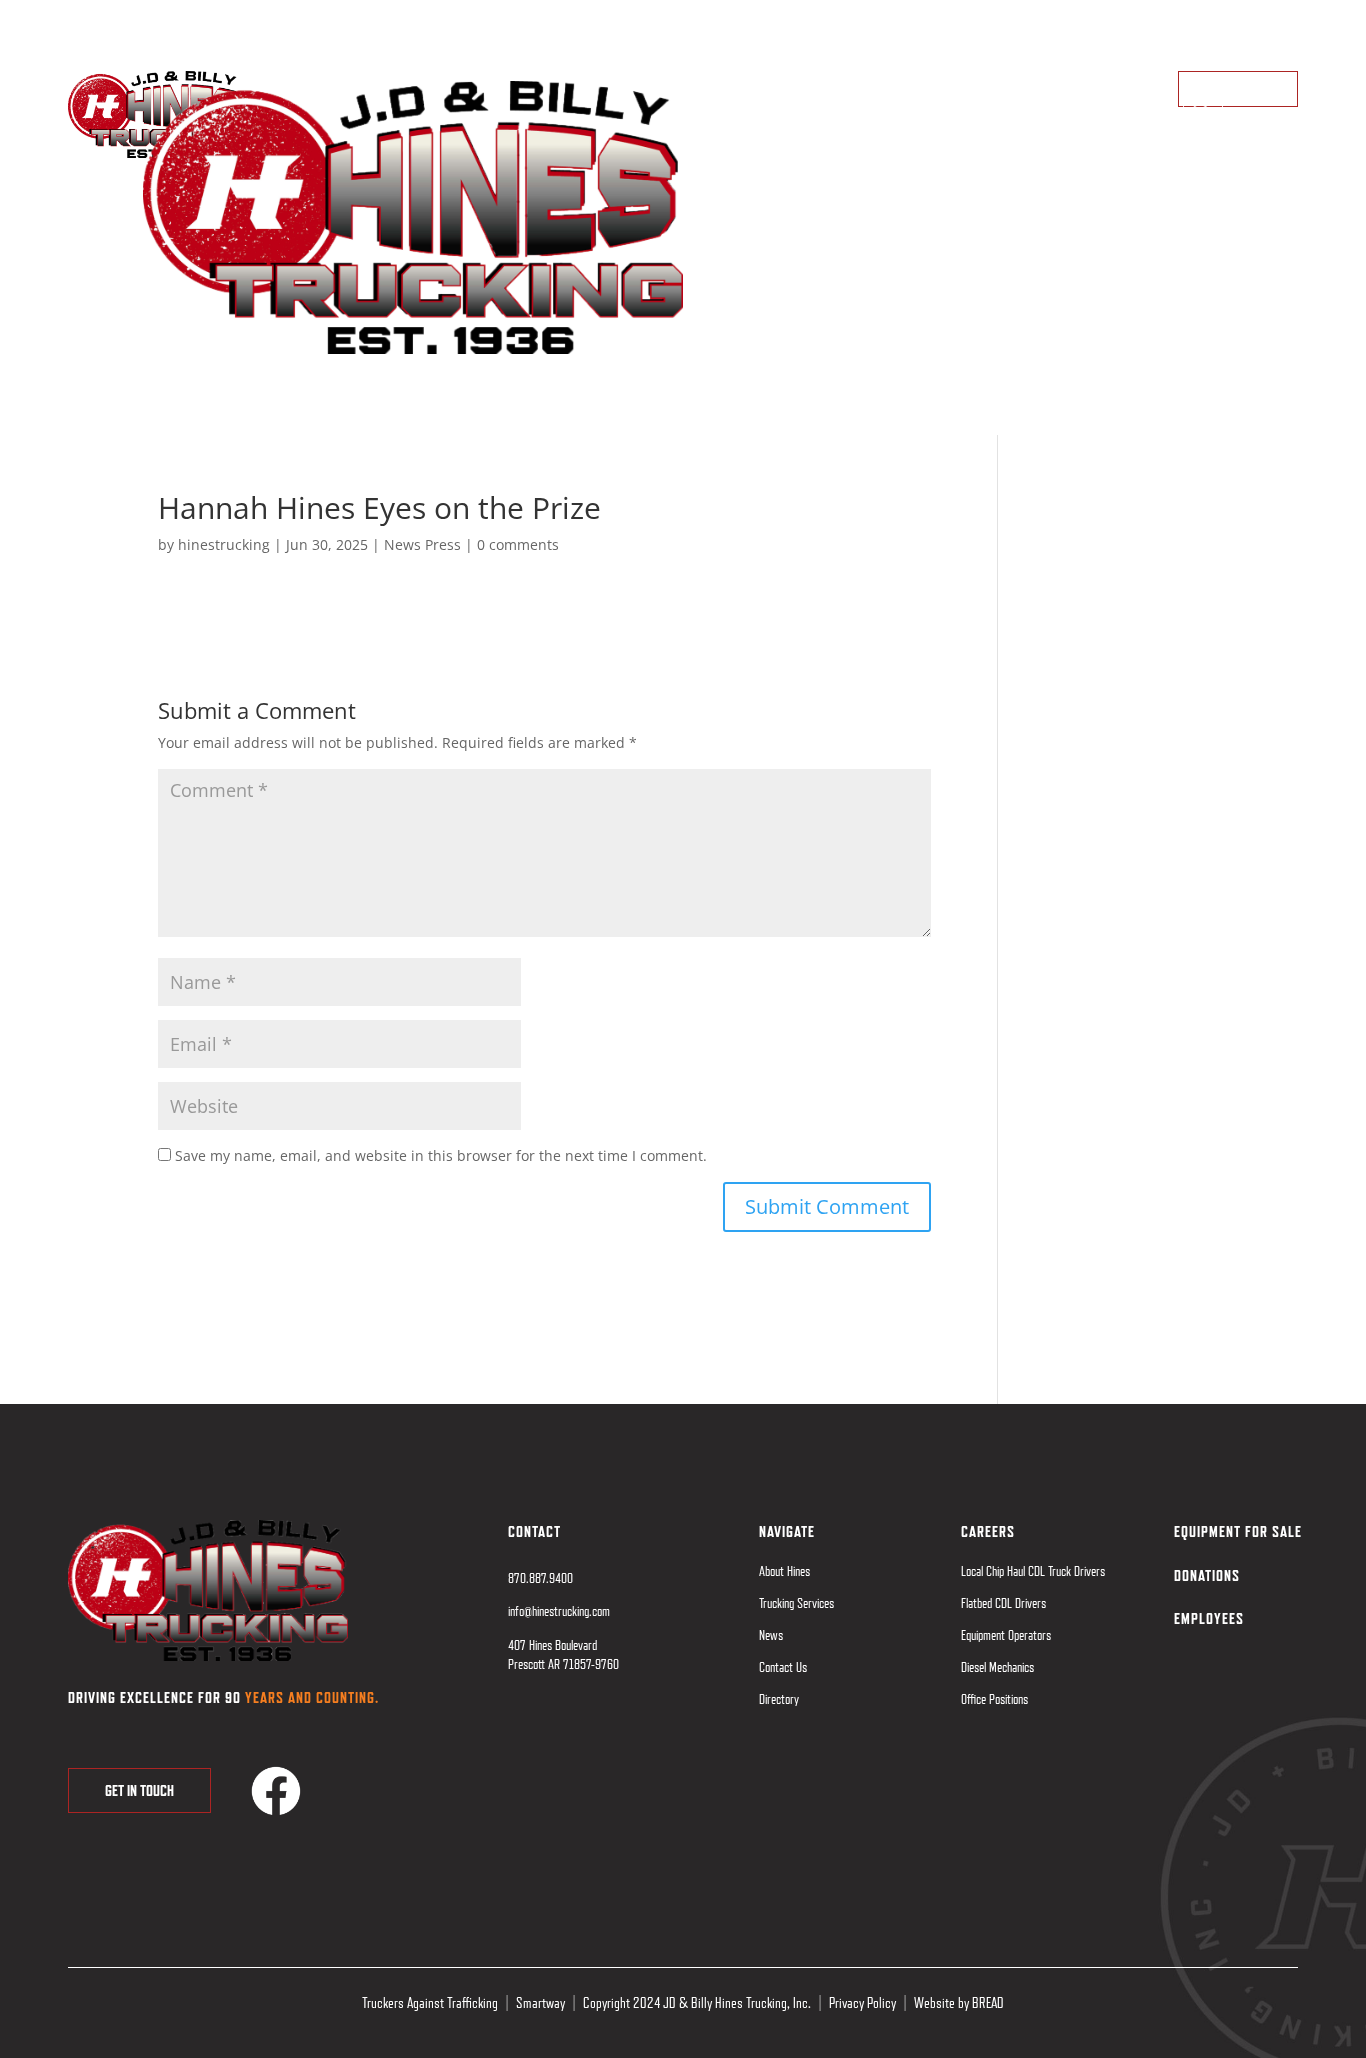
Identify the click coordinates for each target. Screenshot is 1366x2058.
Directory (779, 1699)
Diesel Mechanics (997, 1667)
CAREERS (988, 1531)
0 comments (518, 544)
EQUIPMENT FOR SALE (114, 18)
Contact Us (783, 1667)
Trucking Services (796, 1603)
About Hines (784, 1571)
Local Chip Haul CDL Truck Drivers (1033, 1571)
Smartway (540, 2003)
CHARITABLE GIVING (245, 18)
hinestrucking (224, 544)
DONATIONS (1207, 1575)
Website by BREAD (959, 2003)
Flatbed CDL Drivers (1003, 1603)
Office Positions (994, 1699)
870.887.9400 (1267, 18)
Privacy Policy (862, 2003)
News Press (422, 544)
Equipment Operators (1006, 1635)
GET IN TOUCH (139, 1790)
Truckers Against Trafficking (430, 2003)
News (771, 1635)
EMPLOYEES (355, 18)
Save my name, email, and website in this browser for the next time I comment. (441, 1155)
